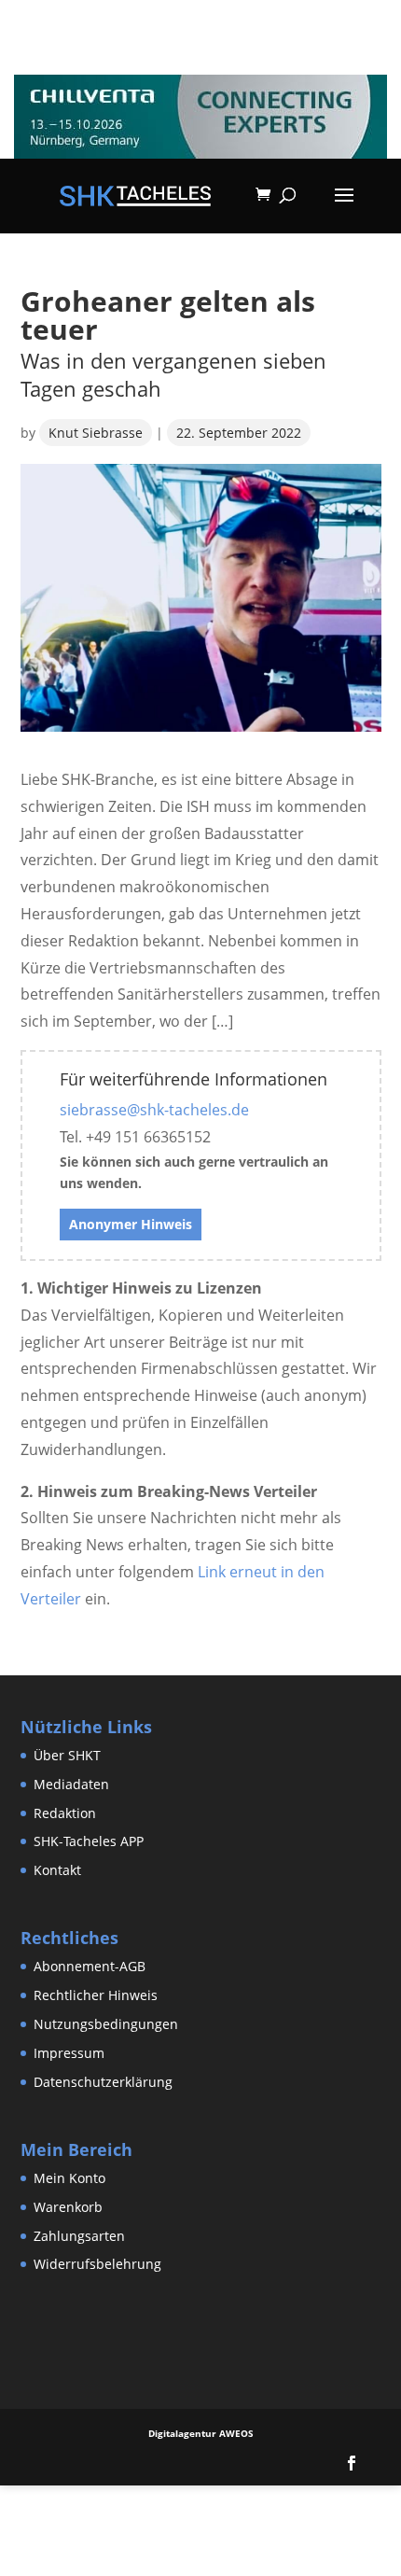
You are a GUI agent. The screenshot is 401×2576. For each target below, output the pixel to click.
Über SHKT (67, 1755)
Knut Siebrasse (96, 433)
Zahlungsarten (79, 2236)
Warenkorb (68, 2207)
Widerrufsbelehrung (97, 2264)
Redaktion (65, 1813)
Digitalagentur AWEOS (201, 2433)
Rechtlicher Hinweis (96, 1995)
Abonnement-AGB (90, 1966)
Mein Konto (69, 2178)
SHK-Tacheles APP (89, 1841)
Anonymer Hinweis (131, 1224)
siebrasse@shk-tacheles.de (154, 1110)
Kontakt (57, 1870)
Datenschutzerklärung (103, 2082)
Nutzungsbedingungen (106, 2024)
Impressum (69, 2053)
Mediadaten (71, 1784)
